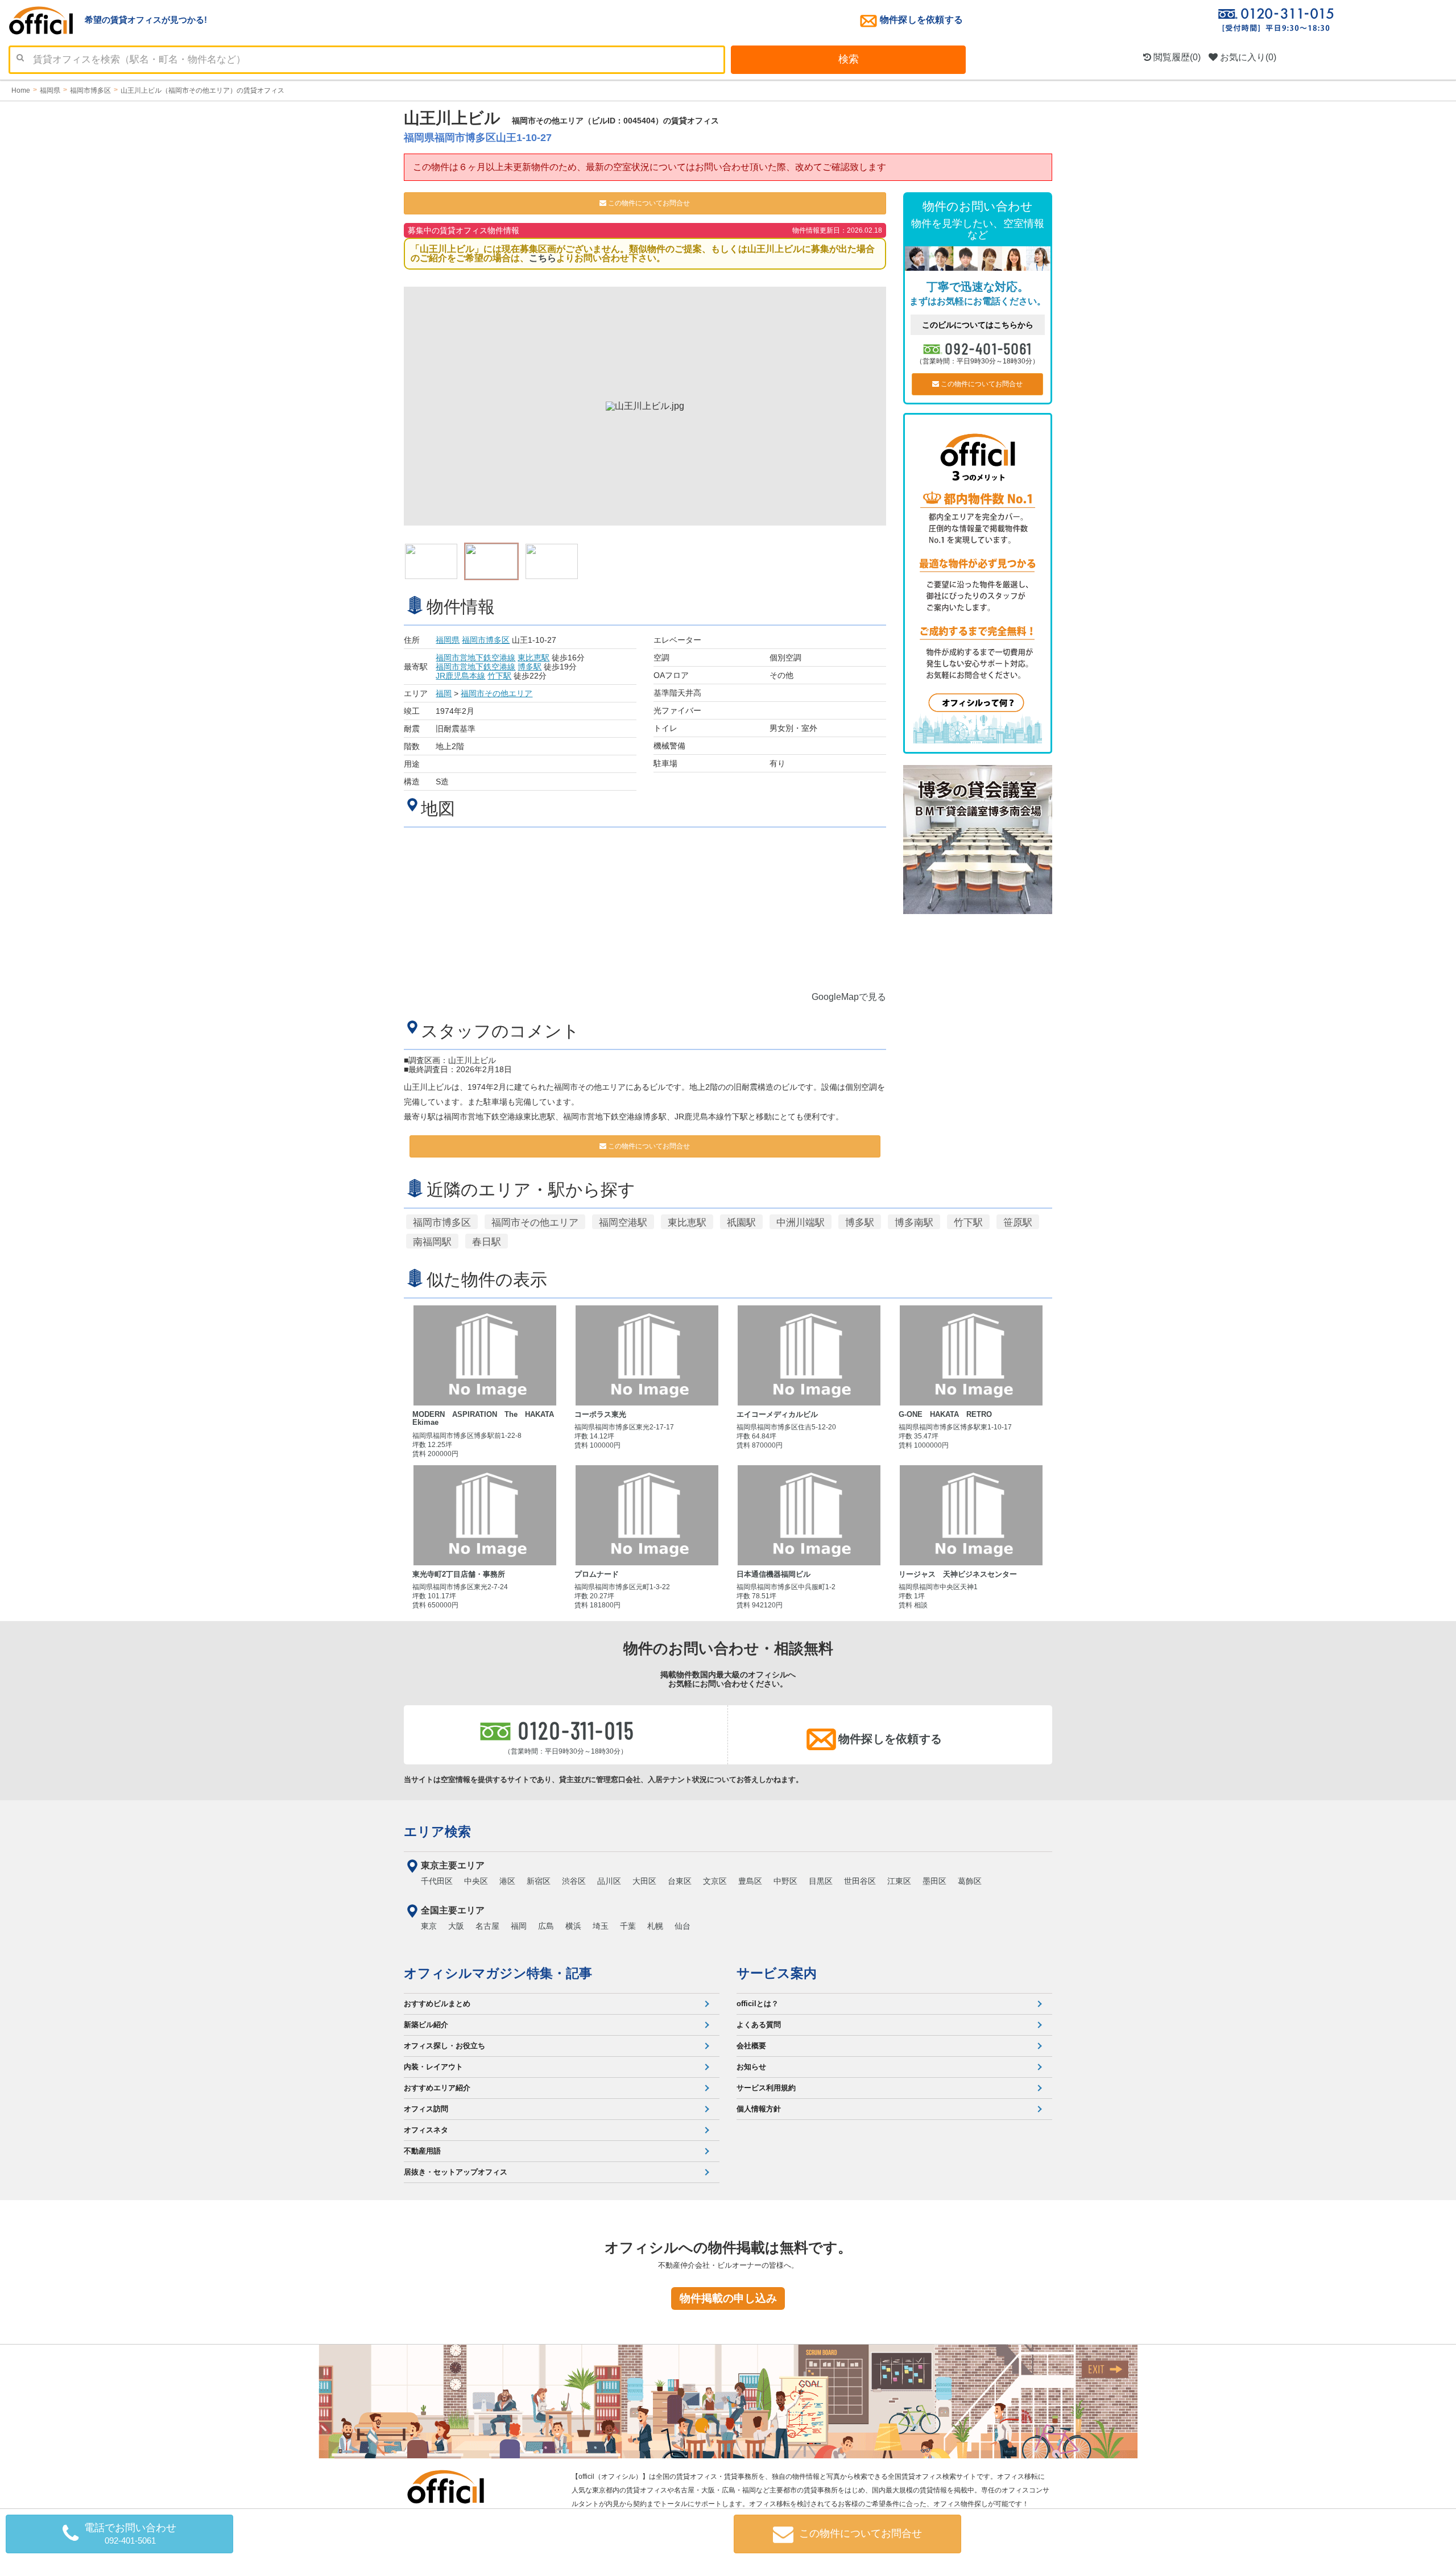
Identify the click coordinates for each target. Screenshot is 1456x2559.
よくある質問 (759, 2025)
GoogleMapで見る (849, 997)
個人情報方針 (759, 2109)
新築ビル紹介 (426, 2025)
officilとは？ (758, 2004)
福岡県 (448, 640)
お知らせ (751, 2067)
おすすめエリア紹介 (437, 2088)
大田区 (644, 1881)
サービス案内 (777, 1973)
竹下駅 (499, 676)
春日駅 (487, 1242)
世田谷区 (860, 1881)
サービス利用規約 (766, 2088)
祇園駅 (741, 1222)
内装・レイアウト (433, 2067)
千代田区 (437, 1881)
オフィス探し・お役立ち (444, 2046)
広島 (546, 1926)
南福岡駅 (432, 1242)
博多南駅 (914, 1222)
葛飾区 (970, 1881)
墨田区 (934, 1881)
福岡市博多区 (486, 640)
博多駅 (530, 667)
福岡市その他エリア (497, 693)
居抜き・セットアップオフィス (456, 2172)
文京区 (715, 1881)
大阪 (456, 1926)
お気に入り (1247, 57)
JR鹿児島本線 (460, 676)
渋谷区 (574, 1881)
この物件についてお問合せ (648, 203)
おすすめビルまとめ (437, 2004)
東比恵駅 (533, 658)
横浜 (573, 1926)
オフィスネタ (426, 2130)
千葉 (628, 1926)
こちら (543, 258)
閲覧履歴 (1176, 57)
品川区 (609, 1881)
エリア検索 (437, 1832)
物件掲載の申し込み (728, 2298)
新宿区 (539, 1881)
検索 (849, 59)
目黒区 (821, 1881)
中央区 (476, 1881)
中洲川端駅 (801, 1222)
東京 (429, 1926)
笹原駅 (1018, 1222)
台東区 (680, 1881)
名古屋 (487, 1926)
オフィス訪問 (426, 2109)
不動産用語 (422, 2151)
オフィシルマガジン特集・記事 (498, 1973)
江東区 (899, 1881)
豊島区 (750, 1881)
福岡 (444, 693)
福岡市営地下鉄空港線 (475, 658)
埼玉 (601, 1926)
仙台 (682, 1926)
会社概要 (751, 2046)
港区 (507, 1881)
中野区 (785, 1881)
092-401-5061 (989, 348)
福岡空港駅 (623, 1222)
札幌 (655, 1926)
